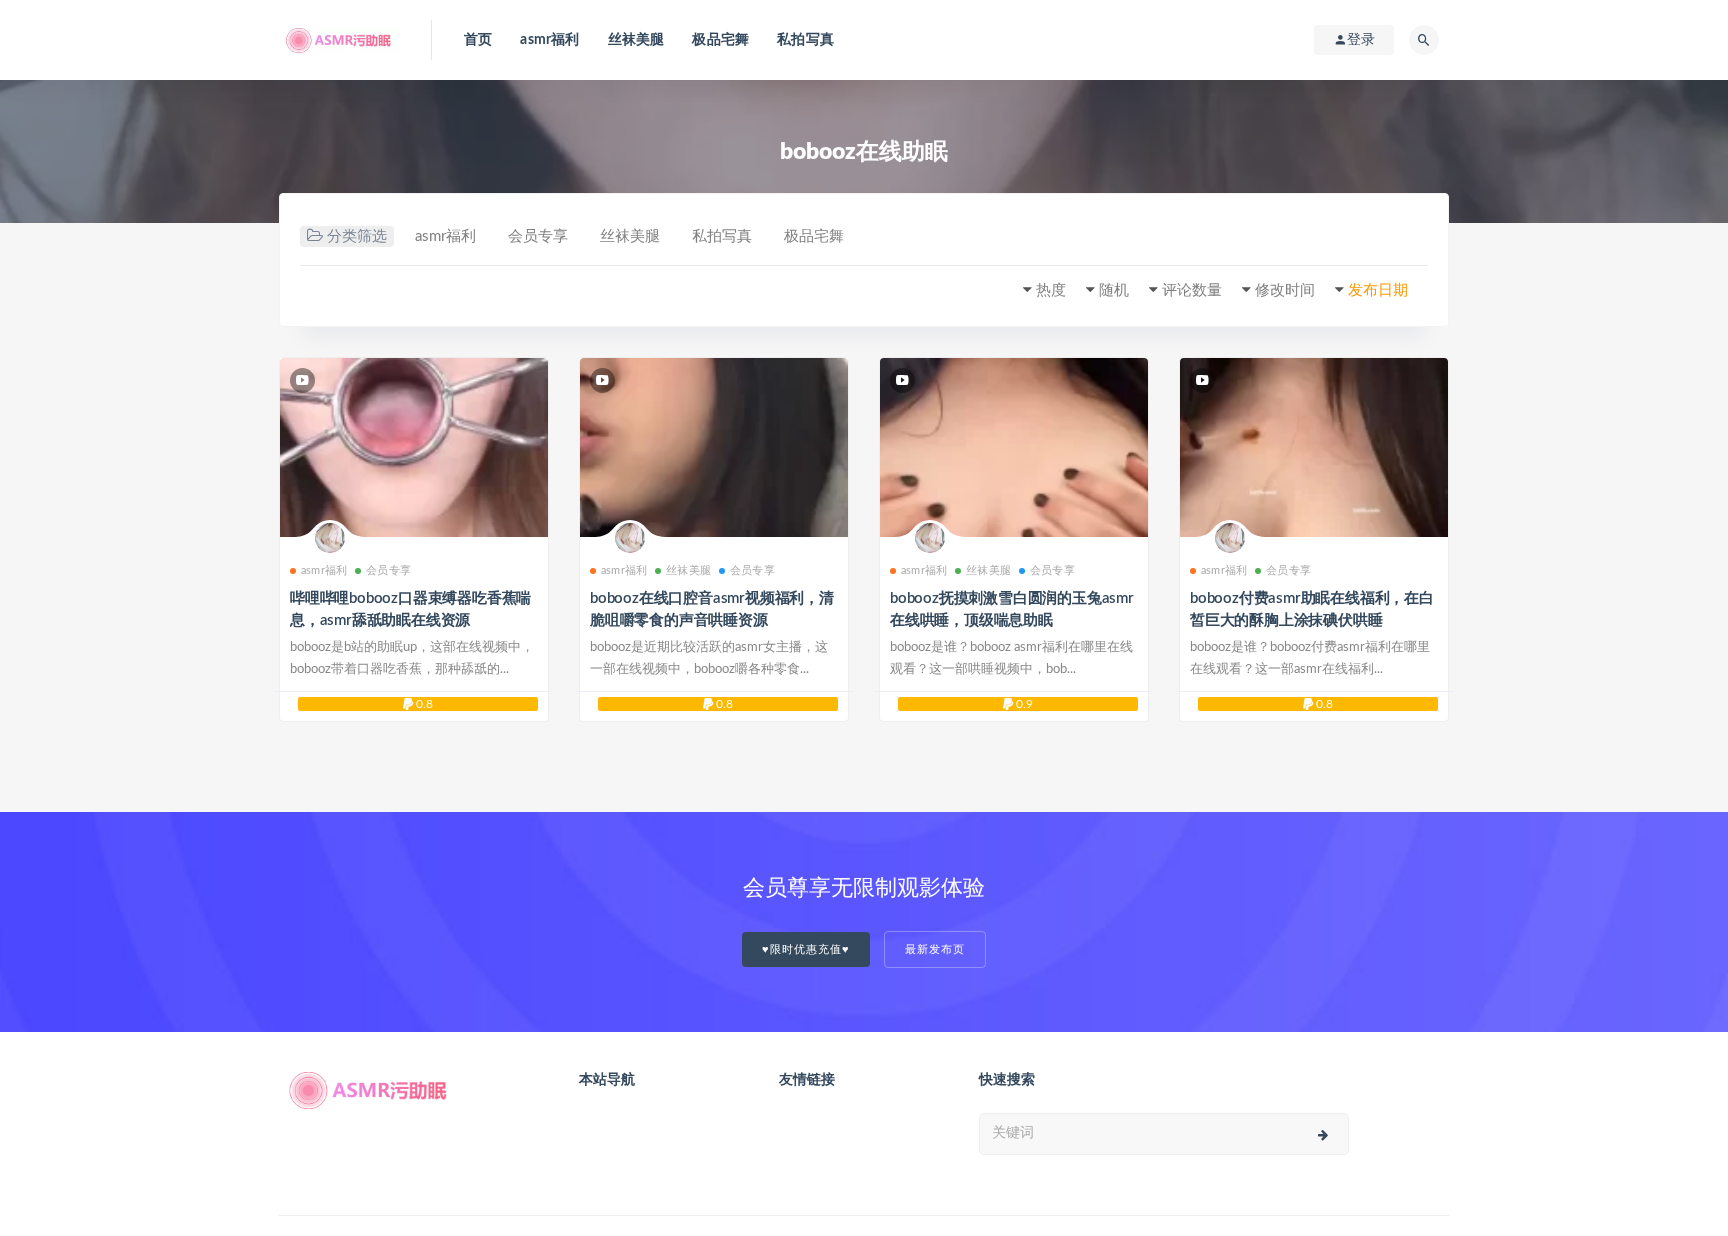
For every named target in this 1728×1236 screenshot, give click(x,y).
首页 (478, 40)
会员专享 (538, 236)
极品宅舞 (720, 40)
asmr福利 (549, 40)
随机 (1114, 290)
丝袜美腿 (636, 40)
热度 (1051, 290)
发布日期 (1378, 290)
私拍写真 (805, 40)
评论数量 (1192, 290)
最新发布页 (935, 949)
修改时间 (1285, 290)
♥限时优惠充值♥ (806, 949)
